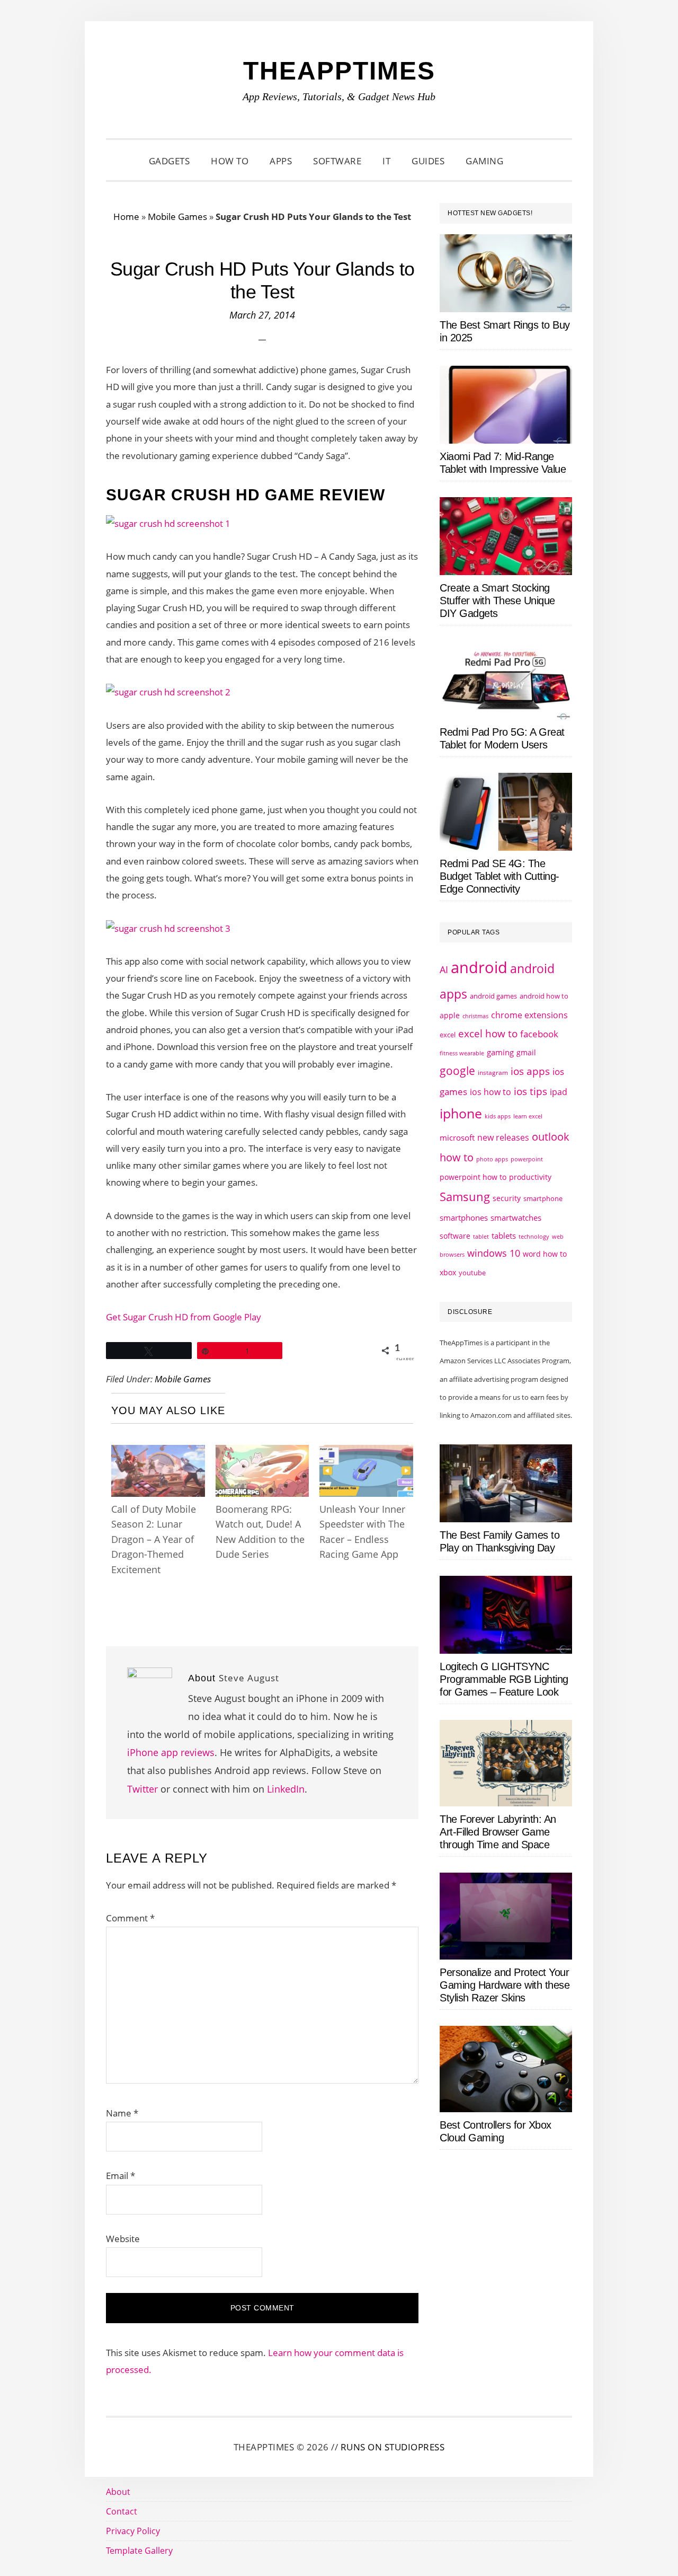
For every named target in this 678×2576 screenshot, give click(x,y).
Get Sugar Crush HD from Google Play (184, 1317)
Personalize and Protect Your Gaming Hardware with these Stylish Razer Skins (505, 1985)
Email (121, 2176)
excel (448, 1035)
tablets (504, 1236)
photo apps (492, 1159)
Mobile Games (177, 217)
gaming (500, 1052)
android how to (544, 996)
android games (493, 996)
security (507, 1198)
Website (123, 2239)
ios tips (530, 1091)
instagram (493, 1073)
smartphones (464, 1218)
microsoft (457, 1138)
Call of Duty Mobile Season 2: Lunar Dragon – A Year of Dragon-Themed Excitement (154, 1539)
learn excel (528, 1116)
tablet (481, 1237)
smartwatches (516, 1218)
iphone (461, 1113)
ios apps (530, 1071)
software (455, 1236)
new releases (503, 1137)
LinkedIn (286, 1789)
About (118, 2492)
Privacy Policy (133, 2531)
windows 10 (494, 1253)
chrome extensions (529, 1015)
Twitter (142, 1789)
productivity (530, 1177)
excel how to (488, 1033)
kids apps (498, 1116)
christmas (475, 1016)
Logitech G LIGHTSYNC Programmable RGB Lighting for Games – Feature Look (504, 1679)
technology (534, 1236)
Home (126, 217)
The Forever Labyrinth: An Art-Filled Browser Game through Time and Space (498, 1832)
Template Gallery (139, 2551)
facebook (539, 1034)
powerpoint (527, 1159)
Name (122, 2113)
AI (444, 969)
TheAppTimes (339, 71)
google (457, 1071)
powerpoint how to (473, 1177)
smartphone (543, 1198)
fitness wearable (462, 1053)
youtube (472, 1273)
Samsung (465, 1197)
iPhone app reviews (171, 1752)
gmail (526, 1052)
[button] (527, 161)
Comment (130, 1918)
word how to (545, 1254)
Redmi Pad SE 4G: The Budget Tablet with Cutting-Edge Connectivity (499, 876)
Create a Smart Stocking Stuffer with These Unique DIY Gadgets (497, 601)
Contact (122, 2511)
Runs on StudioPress (393, 2447)
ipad (559, 1092)
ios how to (490, 1092)
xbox (448, 1272)
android (479, 967)
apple (450, 1015)
